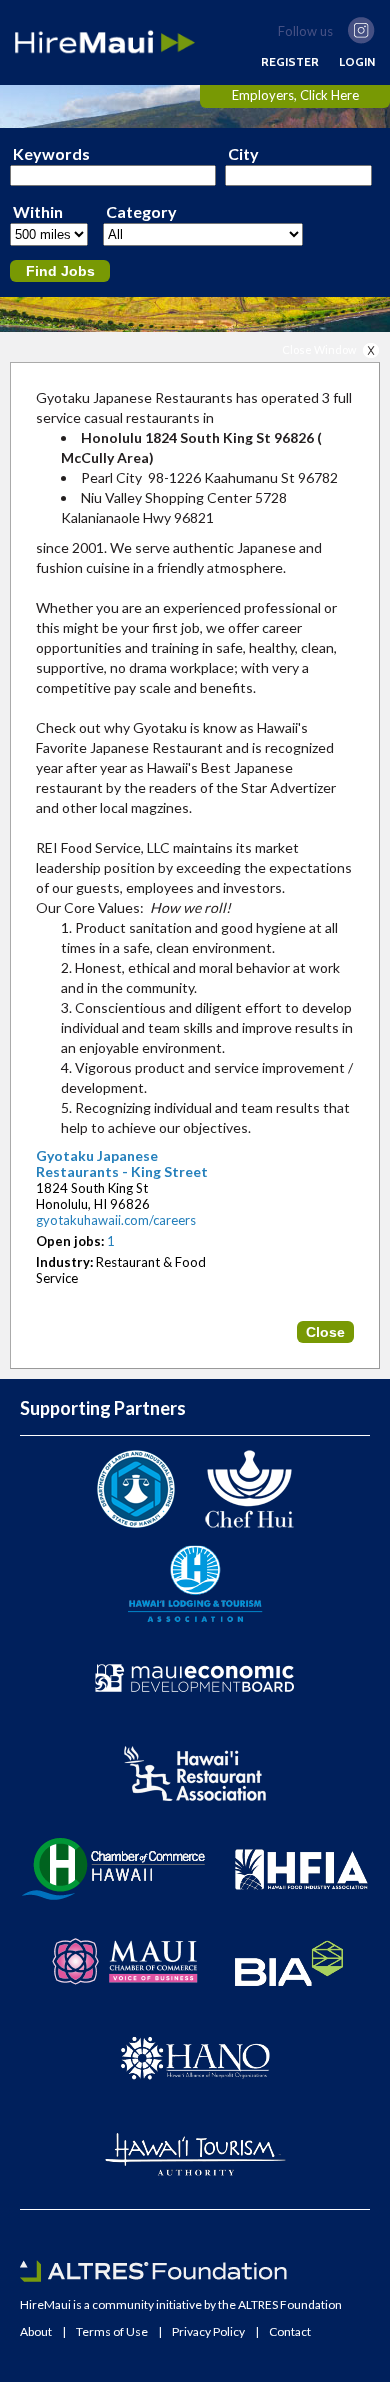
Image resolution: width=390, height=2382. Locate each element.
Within (38, 212)
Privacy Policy (208, 2332)
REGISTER (290, 62)
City (243, 154)
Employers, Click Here (295, 95)
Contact (290, 2332)
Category (141, 212)
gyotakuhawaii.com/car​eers (116, 1220)
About (36, 2332)
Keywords (51, 154)
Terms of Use (112, 2332)
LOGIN (357, 62)
